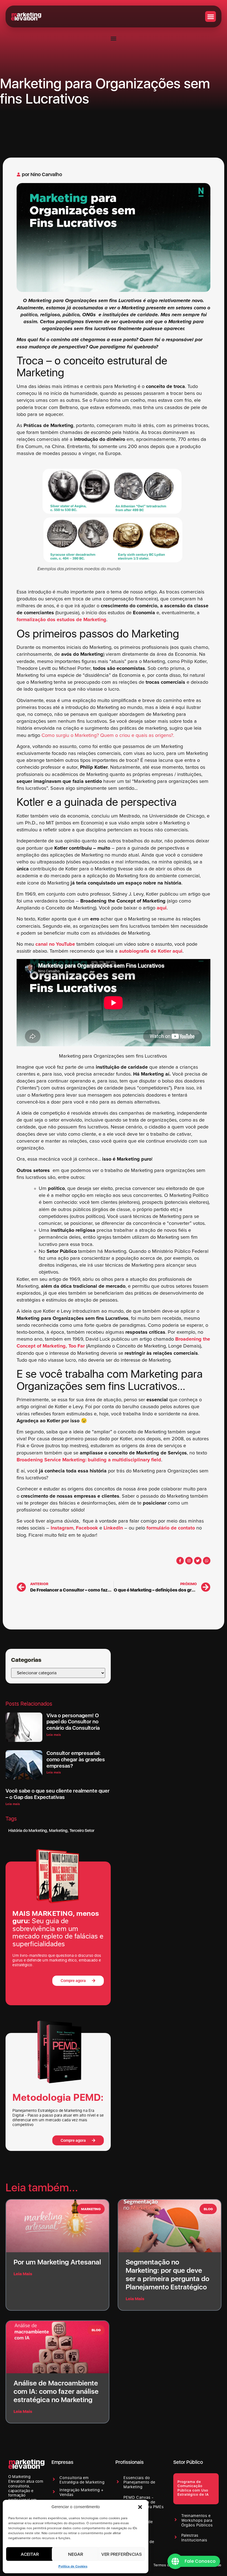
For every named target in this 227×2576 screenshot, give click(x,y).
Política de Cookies (73, 2567)
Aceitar (30, 2554)
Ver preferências (121, 2554)
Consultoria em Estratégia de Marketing (82, 2480)
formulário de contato (171, 1528)
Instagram (62, 1528)
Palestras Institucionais (194, 2538)
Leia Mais (23, 2274)
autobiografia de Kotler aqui (151, 951)
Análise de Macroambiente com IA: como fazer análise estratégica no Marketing (56, 2391)
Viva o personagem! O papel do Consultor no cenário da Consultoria (73, 1722)
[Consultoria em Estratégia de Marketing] (54, 2479)
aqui (162, 908)
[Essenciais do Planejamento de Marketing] (118, 2482)
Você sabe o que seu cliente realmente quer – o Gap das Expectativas (58, 1794)
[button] (140, 2507)
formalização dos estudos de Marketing (61, 620)
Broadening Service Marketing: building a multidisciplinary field (89, 1460)
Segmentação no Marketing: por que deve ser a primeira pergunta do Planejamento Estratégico (167, 2274)
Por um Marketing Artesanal (57, 2262)
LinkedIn (113, 1528)
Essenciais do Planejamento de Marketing (139, 2482)
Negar (76, 2554)
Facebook (87, 1528)
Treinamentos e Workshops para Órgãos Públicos (197, 2520)
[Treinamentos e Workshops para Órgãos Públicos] (176, 2520)
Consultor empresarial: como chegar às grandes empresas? (76, 1759)
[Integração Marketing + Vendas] (54, 2492)
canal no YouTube (55, 944)
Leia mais (54, 1735)
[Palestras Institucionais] (176, 2537)
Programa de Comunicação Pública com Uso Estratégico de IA (193, 2488)
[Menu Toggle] (114, 38)
